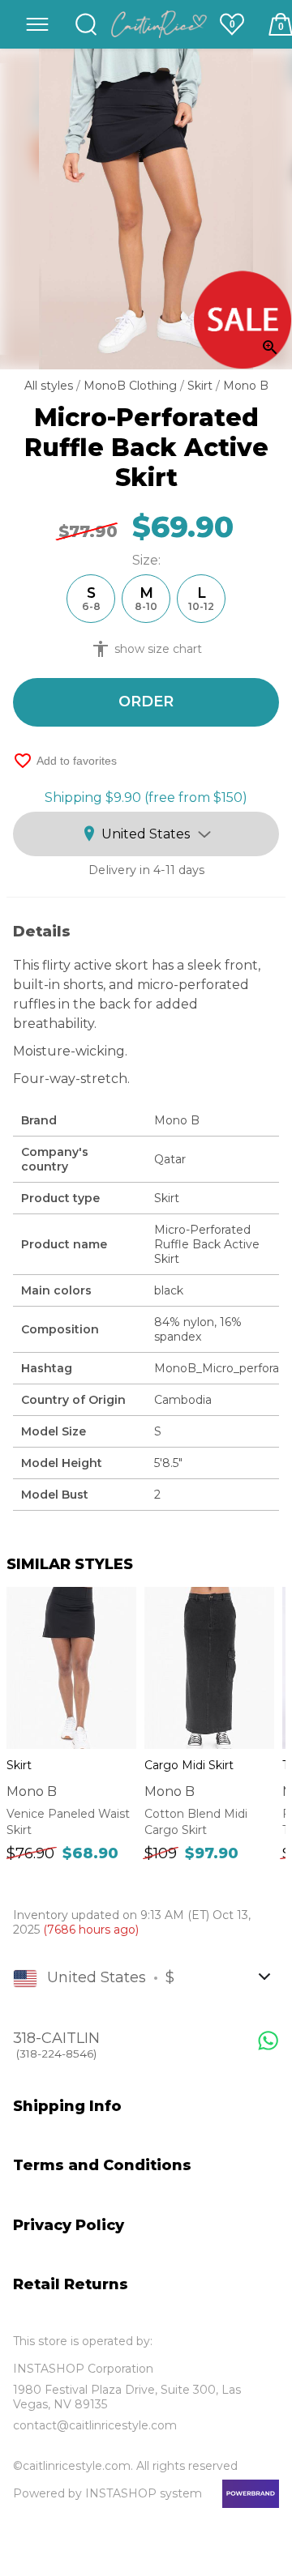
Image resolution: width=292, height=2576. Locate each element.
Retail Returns (71, 2284)
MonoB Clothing (132, 386)
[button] (37, 24)
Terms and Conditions (102, 2165)
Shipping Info (67, 2106)
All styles (50, 386)
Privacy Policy (69, 2225)
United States (146, 834)
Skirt (202, 386)
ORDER (146, 702)
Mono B (246, 386)
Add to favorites (65, 761)
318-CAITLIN (56, 2045)
